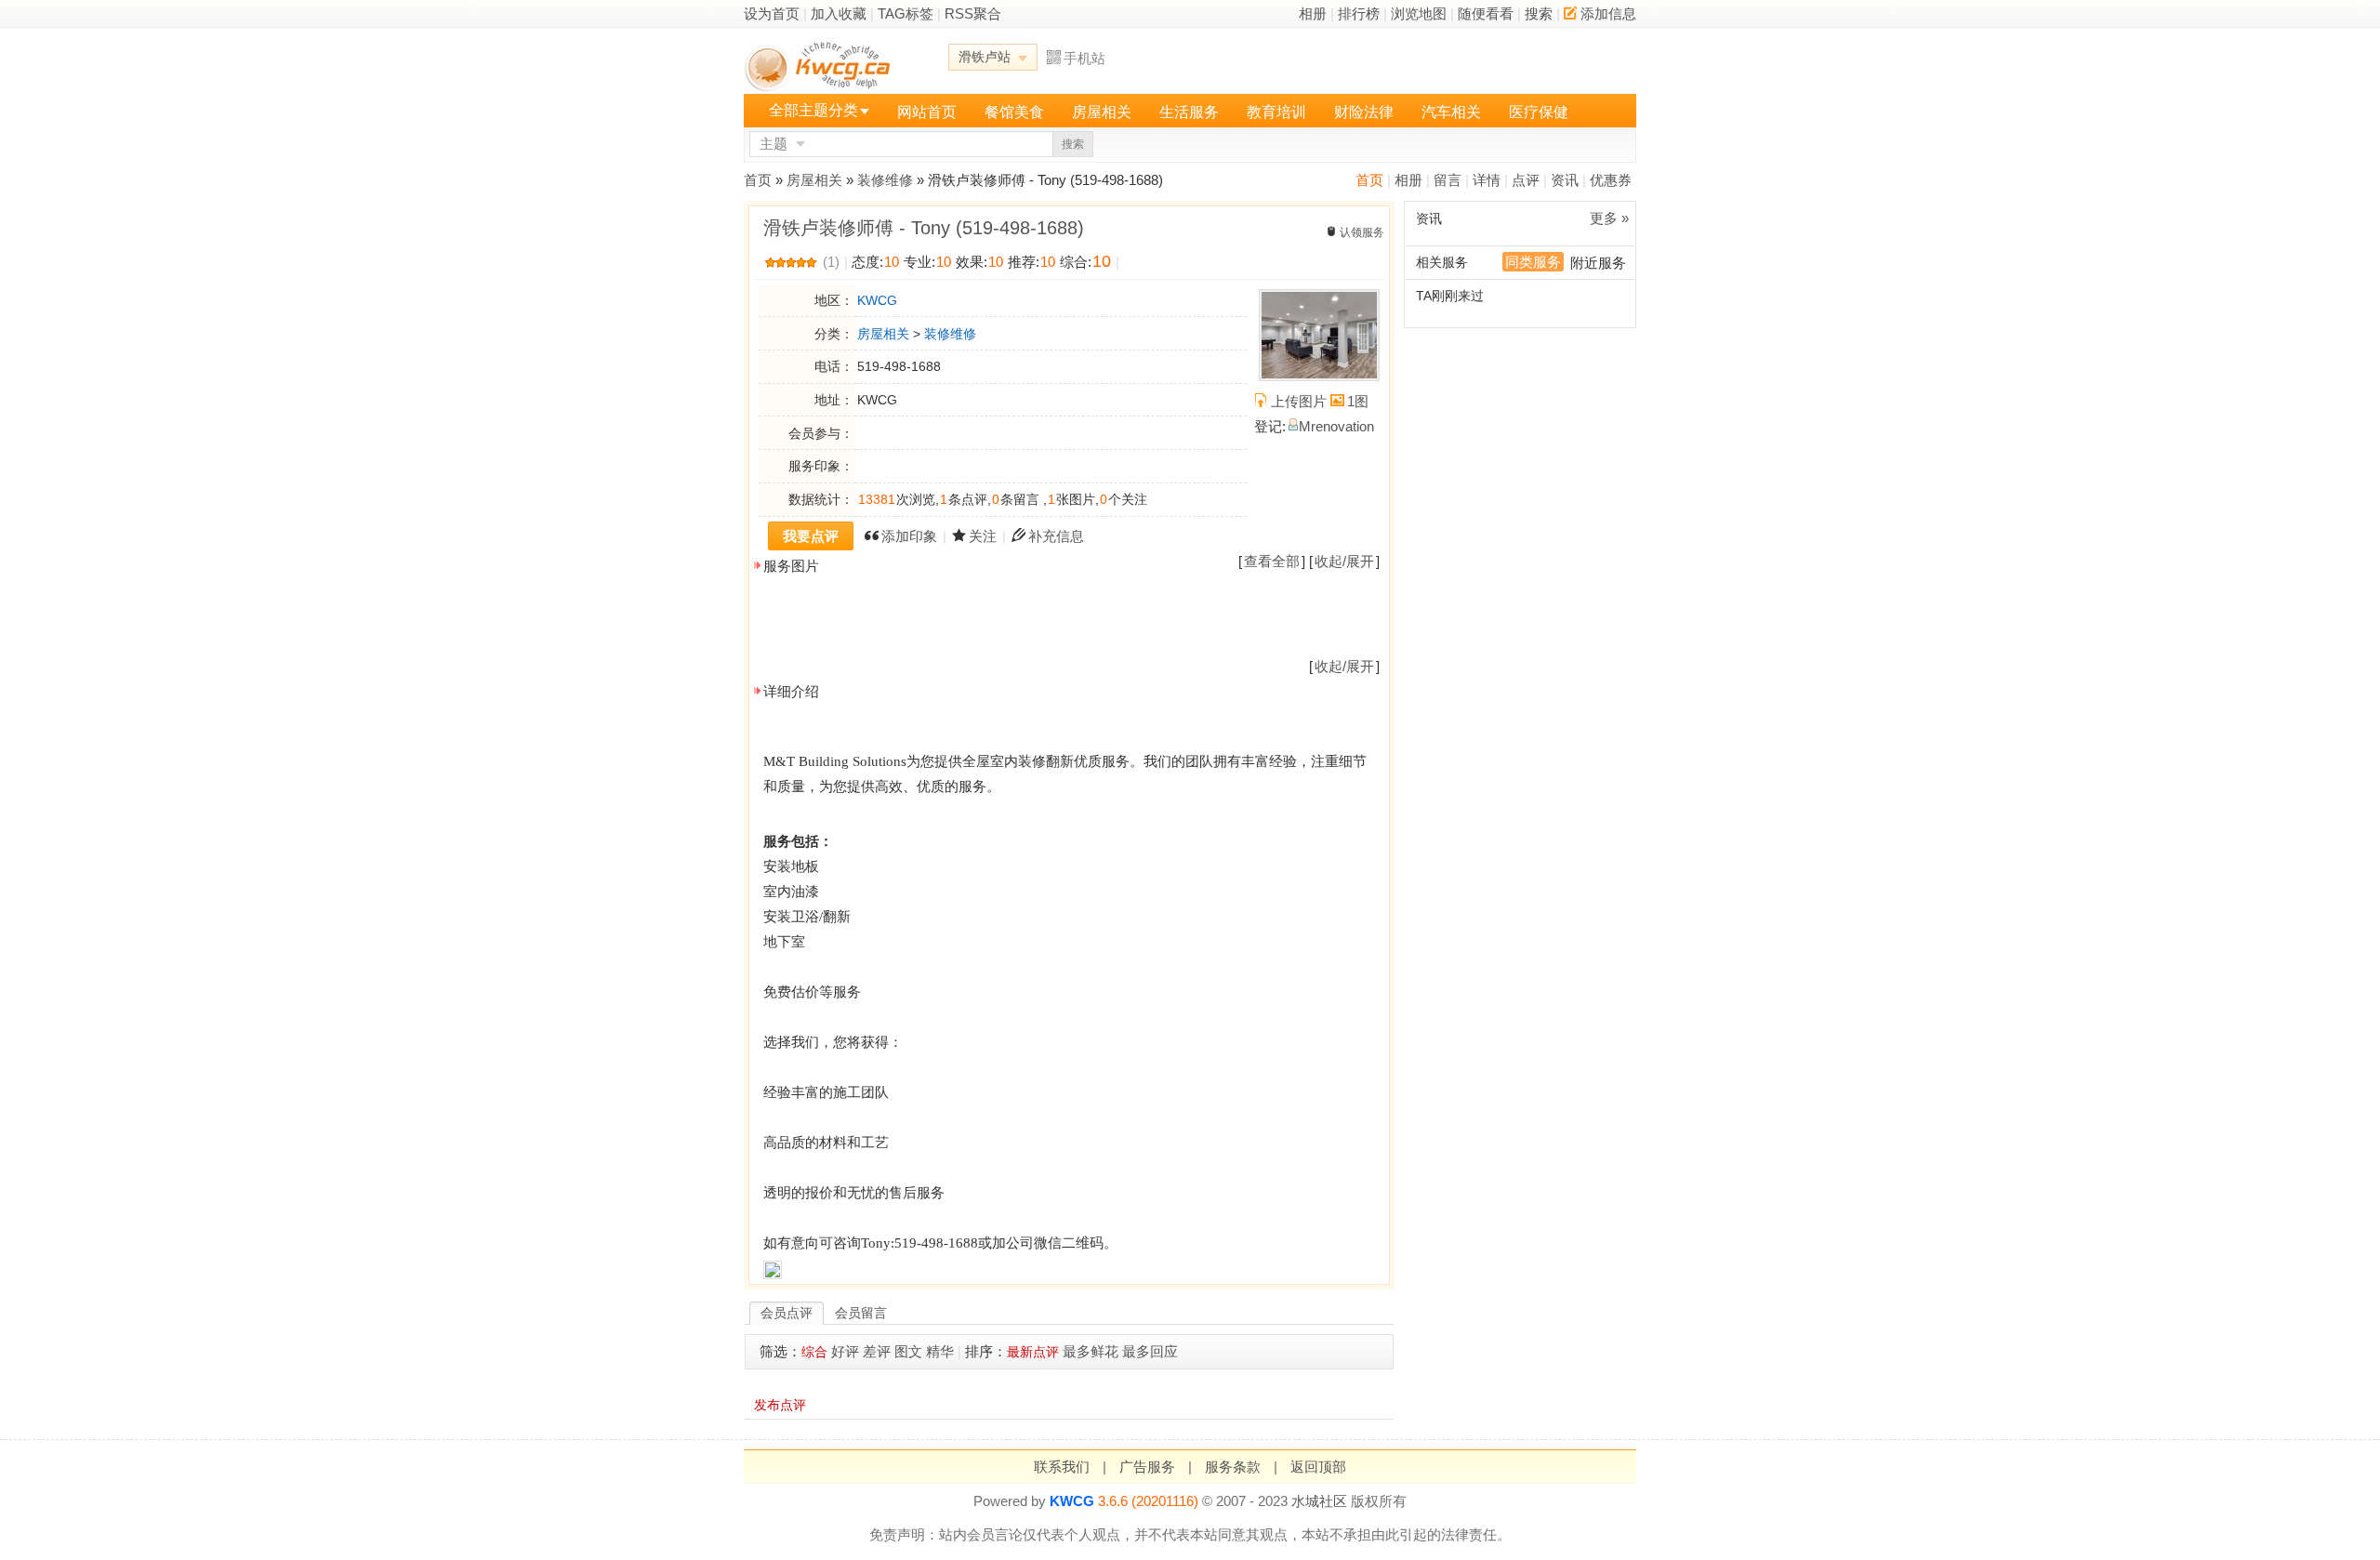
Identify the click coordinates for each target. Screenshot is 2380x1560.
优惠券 (1611, 180)
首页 (1369, 180)
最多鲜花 (1091, 1351)
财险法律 (1364, 112)
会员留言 (861, 1313)
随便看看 (1486, 13)
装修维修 (885, 180)
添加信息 (1608, 13)
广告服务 (1147, 1467)
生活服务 (1189, 112)
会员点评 (787, 1313)
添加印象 (909, 536)
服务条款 (1233, 1467)
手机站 (1084, 58)
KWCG (877, 300)
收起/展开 (1344, 561)
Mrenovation (1336, 426)
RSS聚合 (973, 13)
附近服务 (1598, 263)
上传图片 (1299, 401)
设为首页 (772, 13)
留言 (1448, 180)
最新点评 (1033, 1352)
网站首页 (927, 112)
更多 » (1609, 218)
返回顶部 (1318, 1467)
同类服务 (1533, 262)
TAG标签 (906, 13)
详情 (1487, 180)
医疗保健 (1539, 112)
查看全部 (1272, 561)
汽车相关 (1451, 112)
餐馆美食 (1014, 112)
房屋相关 (1102, 112)
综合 (814, 1352)
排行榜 (1359, 13)
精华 (940, 1351)
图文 (908, 1351)
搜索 (1539, 13)
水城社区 (1319, 1501)
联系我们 (1062, 1467)
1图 (1358, 401)
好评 (845, 1351)
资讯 (1565, 180)
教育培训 (1276, 112)
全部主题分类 (813, 110)
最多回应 (1150, 1351)
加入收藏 (839, 13)
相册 (1313, 13)
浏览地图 (1419, 13)
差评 (877, 1351)
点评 (1526, 180)
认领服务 (1362, 232)
